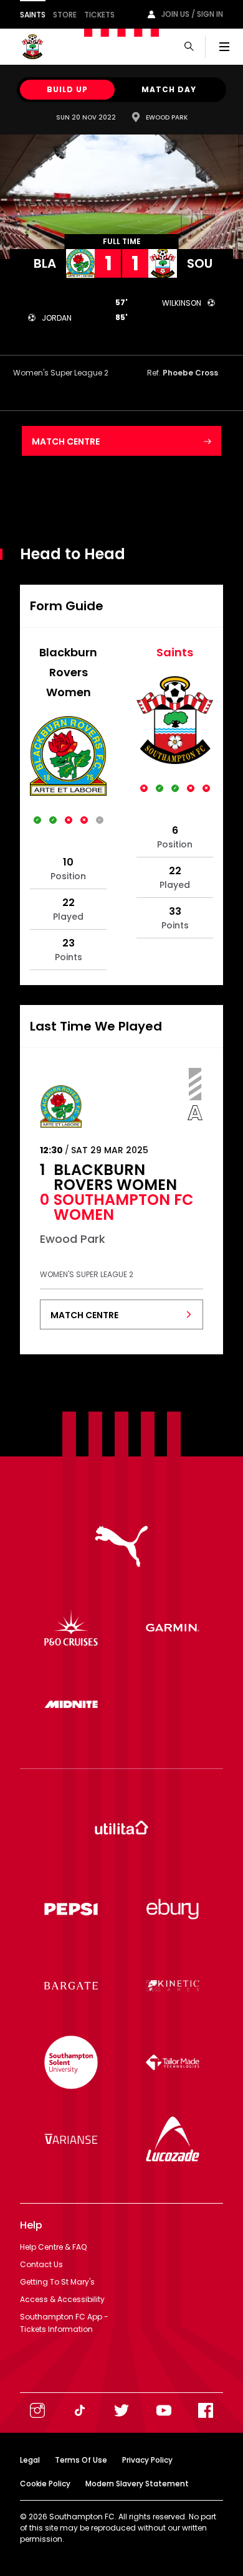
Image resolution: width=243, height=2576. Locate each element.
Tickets (99, 15)
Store (65, 15)
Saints (33, 15)
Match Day (169, 89)
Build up (67, 89)
